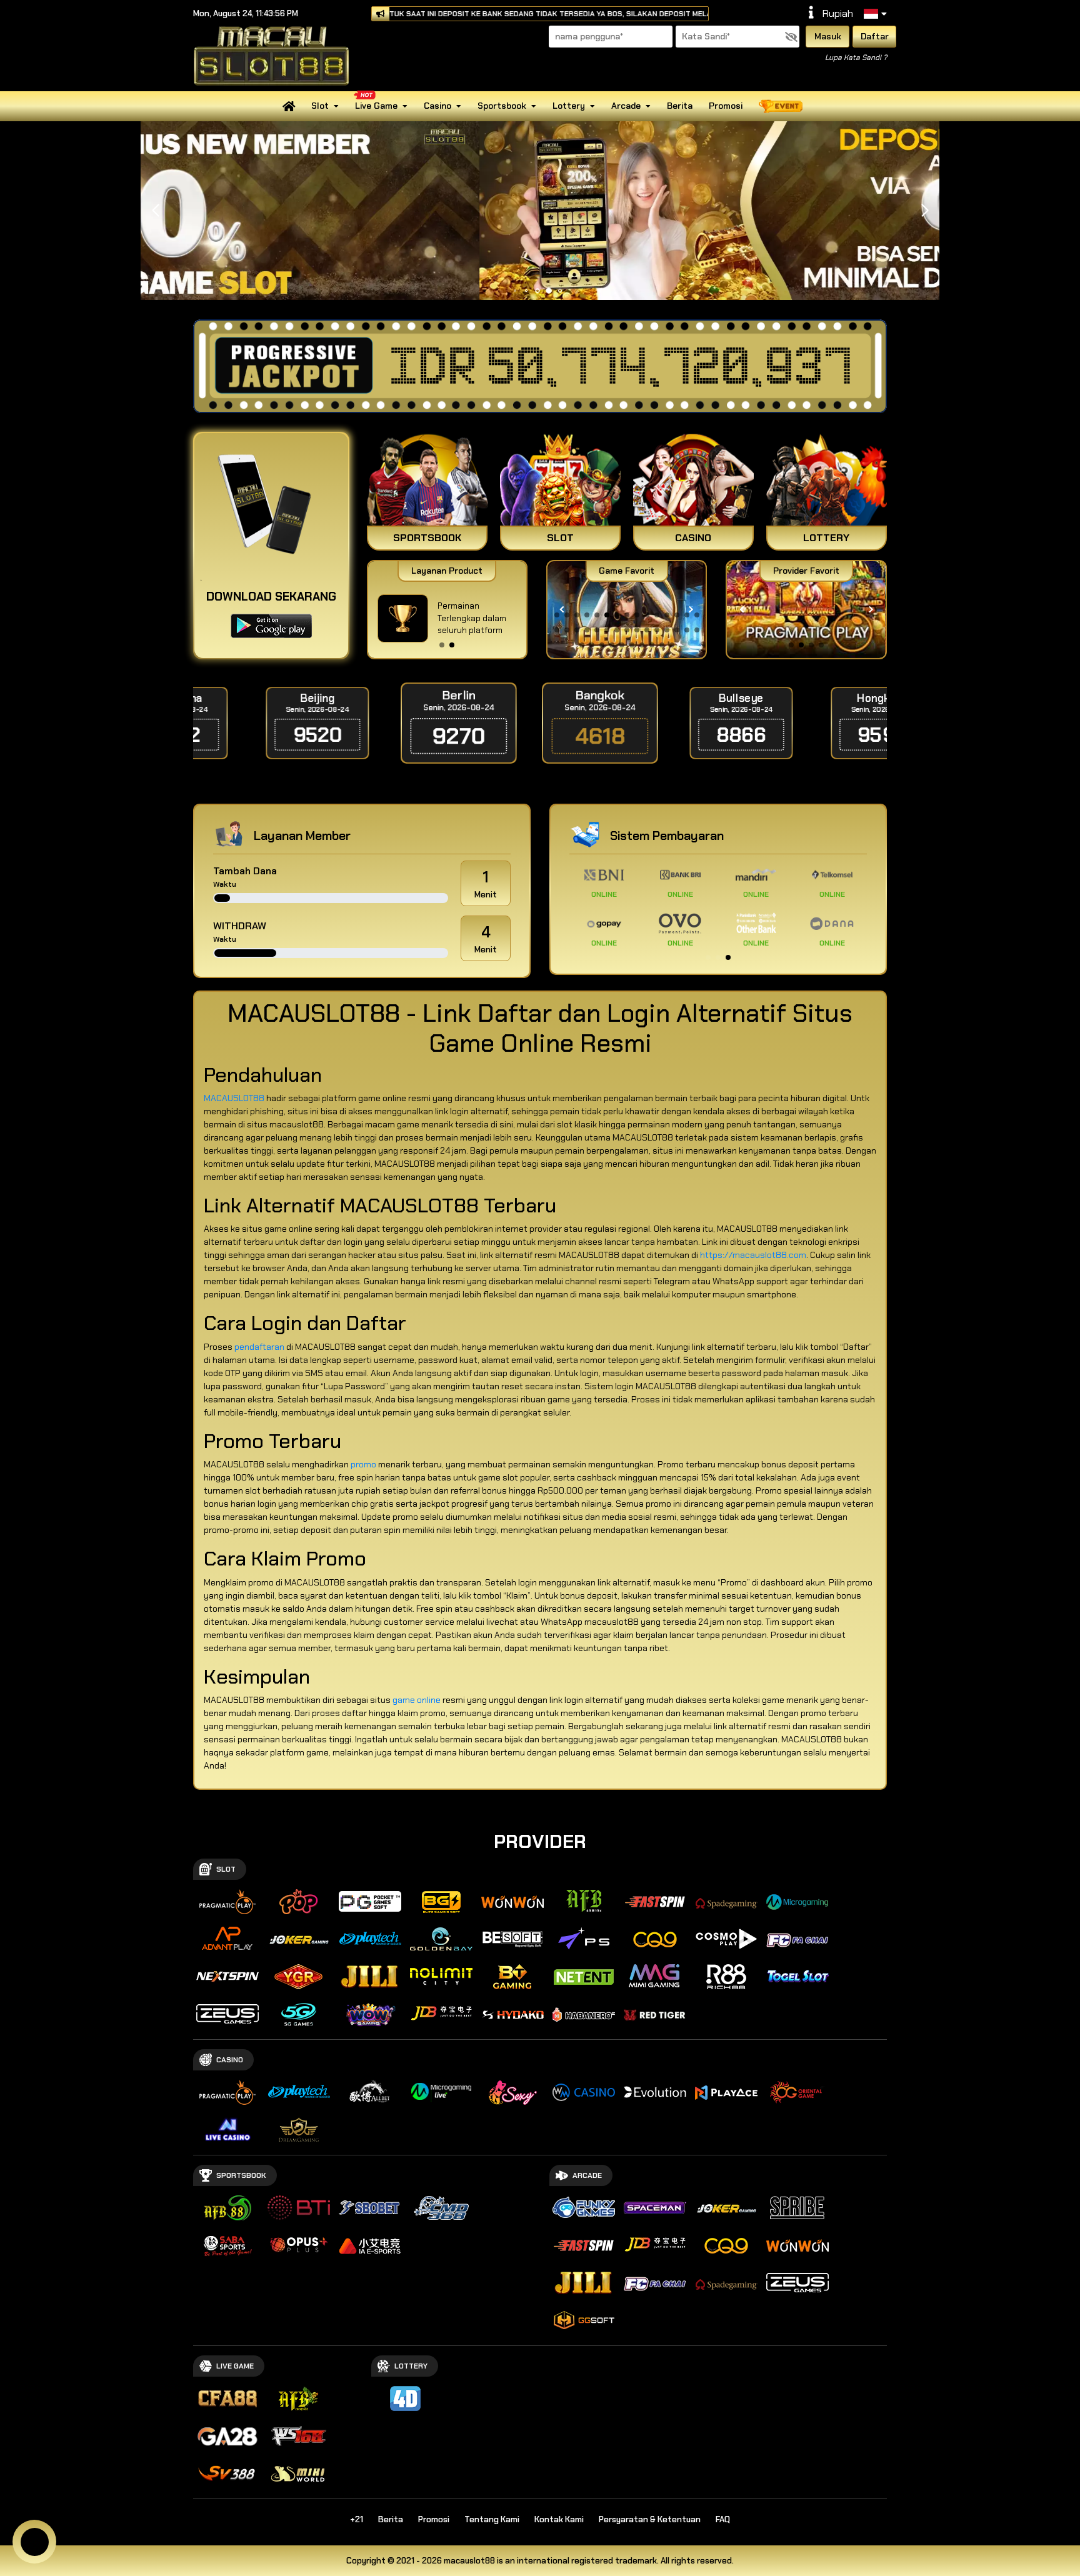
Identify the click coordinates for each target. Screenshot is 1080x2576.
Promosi (726, 106)
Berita (680, 106)
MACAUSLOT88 (234, 1098)
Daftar (875, 36)
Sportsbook (502, 106)
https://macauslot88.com (753, 1255)
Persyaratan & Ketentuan (650, 2519)
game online (417, 1700)
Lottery (569, 106)
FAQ (723, 2519)
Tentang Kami (492, 2519)
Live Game (376, 106)
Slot (320, 106)
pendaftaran (259, 1347)
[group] (806, 610)
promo (363, 1464)
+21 (357, 2519)
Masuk (828, 36)
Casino (437, 106)
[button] (925, 211)
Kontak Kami (559, 2519)
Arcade (626, 106)
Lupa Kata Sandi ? (856, 57)
